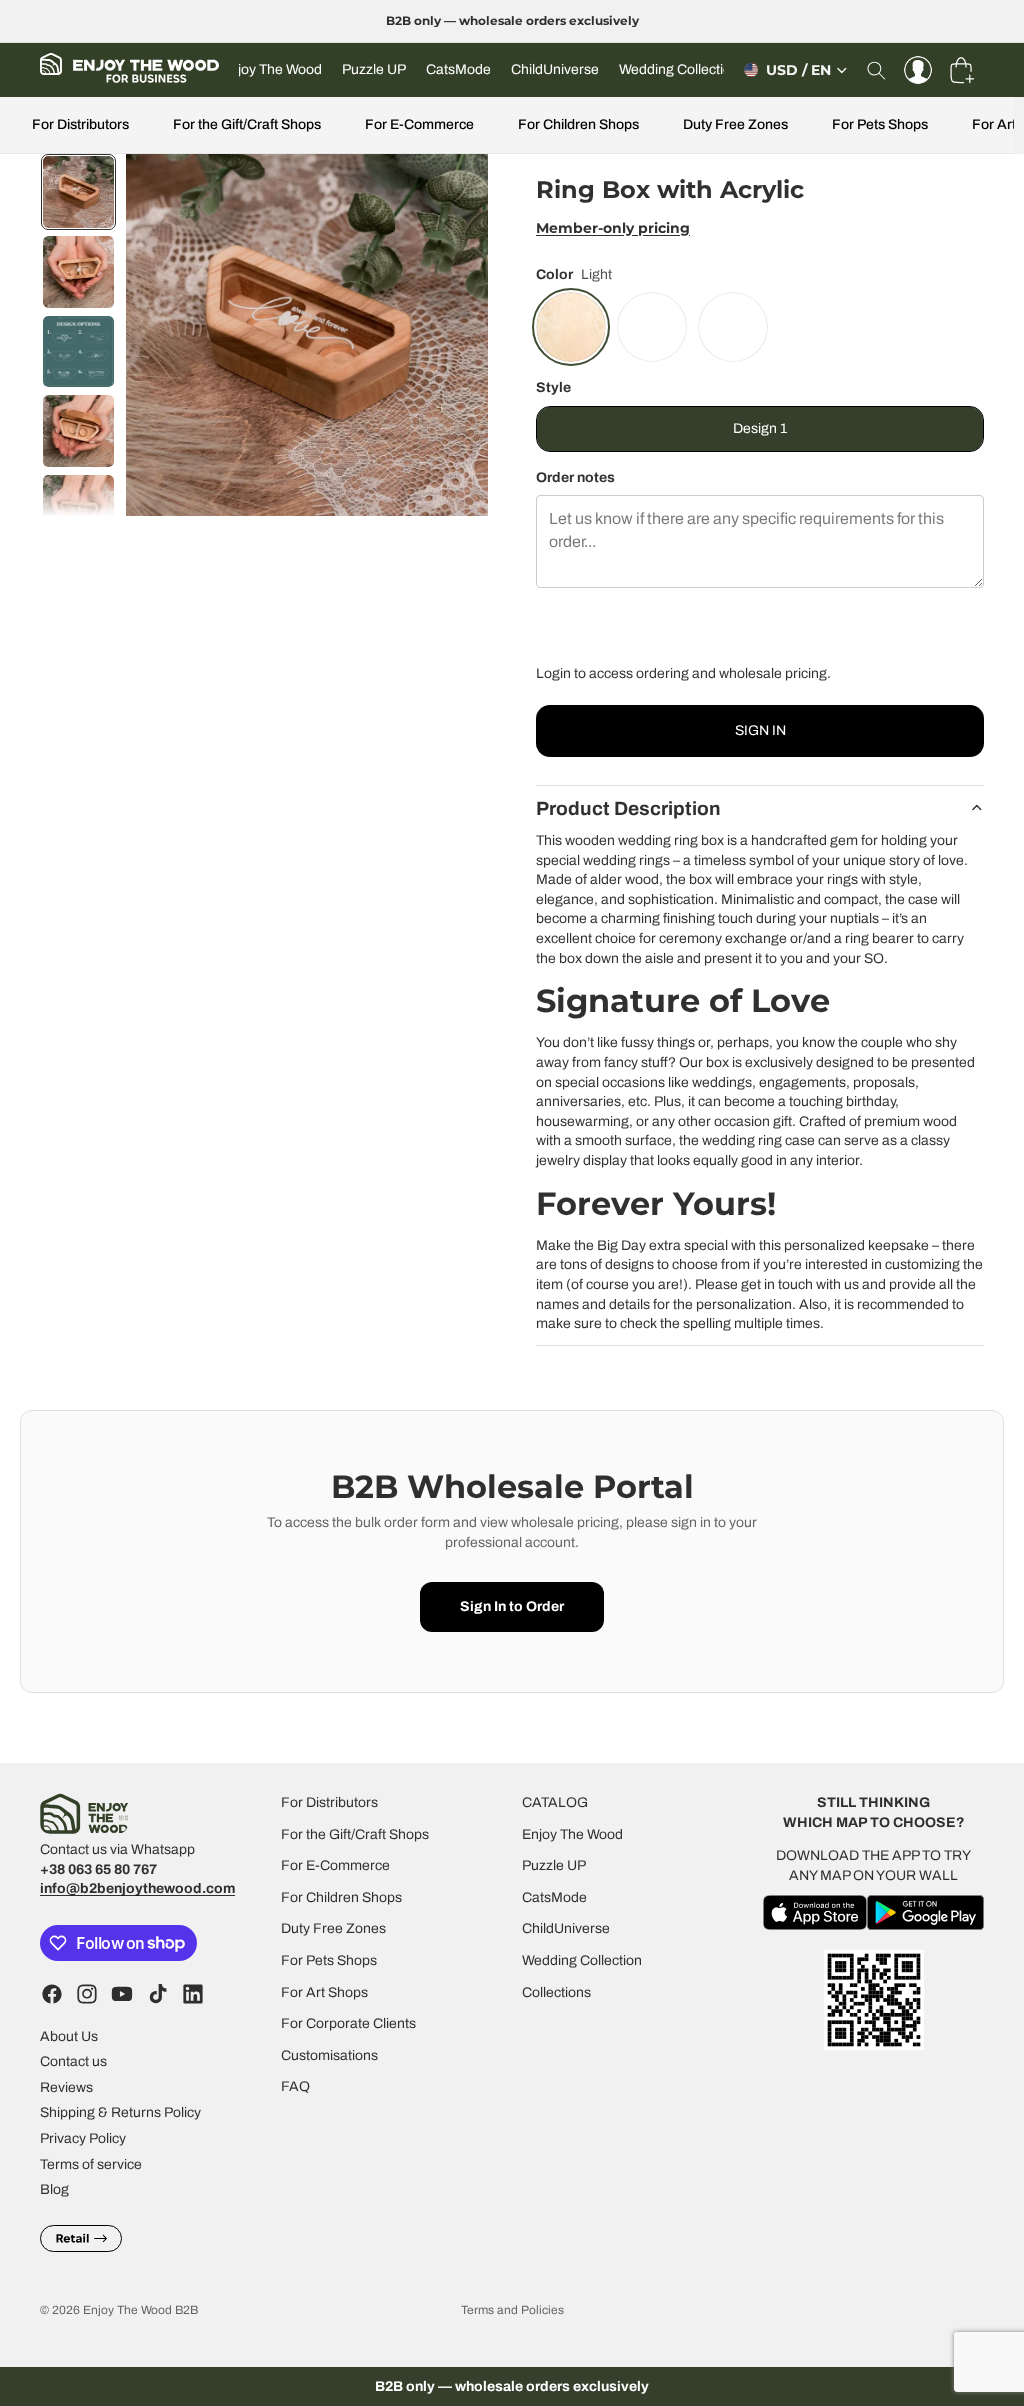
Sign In (760, 730)
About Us (69, 2035)
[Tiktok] (158, 1993)
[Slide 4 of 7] (79, 431)
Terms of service (91, 2163)
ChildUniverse (566, 1928)
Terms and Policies (512, 2310)
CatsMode (554, 1897)
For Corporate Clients (348, 2023)
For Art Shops (324, 1991)
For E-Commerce (419, 124)
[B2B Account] (918, 70)
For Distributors (80, 124)
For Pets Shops (880, 124)
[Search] (876, 70)
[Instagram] (87, 1993)
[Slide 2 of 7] (79, 272)
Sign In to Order (512, 1606)
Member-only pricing (613, 228)
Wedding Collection (582, 1960)
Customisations (329, 2054)
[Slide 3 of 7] (79, 352)
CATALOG (555, 1802)
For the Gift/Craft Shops (247, 124)
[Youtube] (122, 1993)
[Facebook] (52, 1993)
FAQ (295, 2086)
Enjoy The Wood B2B (140, 2310)
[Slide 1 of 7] (79, 192)
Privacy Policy (83, 2138)
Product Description (628, 808)
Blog (54, 2189)
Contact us (73, 2061)
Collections (556, 1991)
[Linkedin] (193, 1993)
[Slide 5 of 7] (79, 511)
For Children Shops (578, 124)
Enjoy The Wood (572, 1833)
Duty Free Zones (735, 124)
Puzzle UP (554, 1865)
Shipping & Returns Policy (120, 2112)
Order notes (575, 477)
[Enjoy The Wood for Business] (129, 70)
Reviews (66, 2086)
